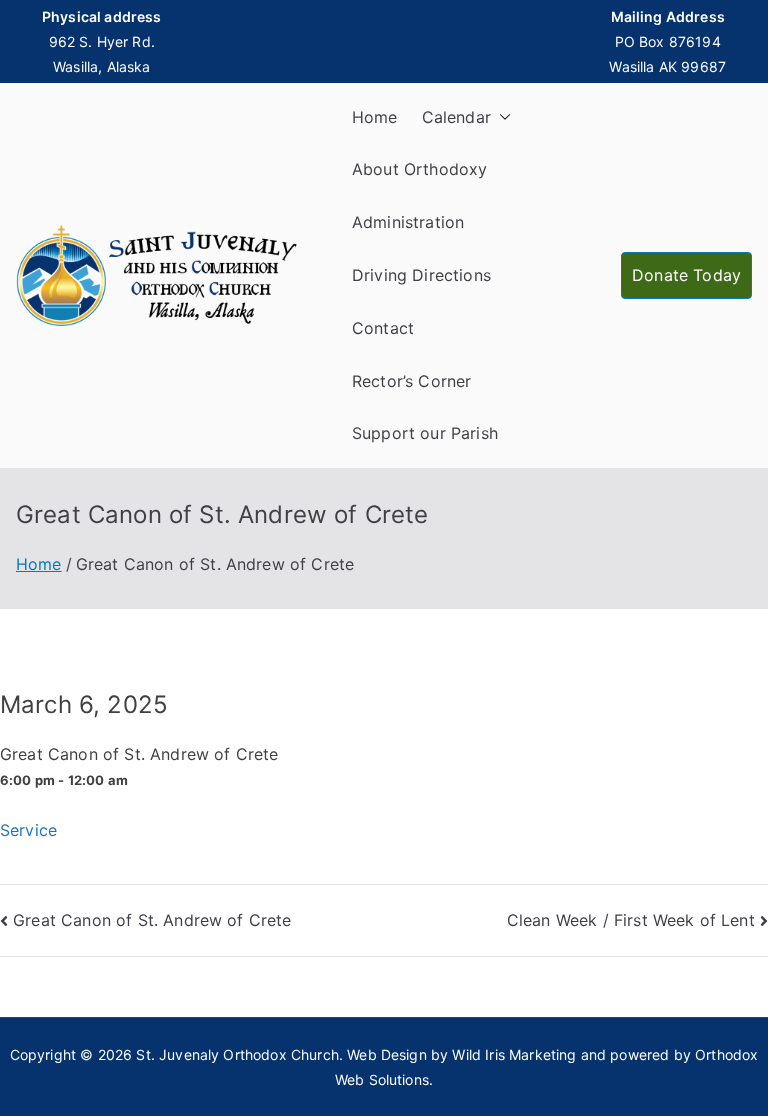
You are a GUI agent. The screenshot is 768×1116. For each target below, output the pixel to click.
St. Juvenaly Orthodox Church (237, 1054)
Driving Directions (421, 275)
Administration (408, 222)
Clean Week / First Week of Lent (631, 920)
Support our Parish (425, 433)
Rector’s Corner (411, 381)
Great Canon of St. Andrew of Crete (152, 920)
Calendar (456, 117)
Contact (383, 328)
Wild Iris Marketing (514, 1054)
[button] (501, 117)
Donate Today (686, 275)
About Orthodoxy (419, 169)
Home (375, 117)
